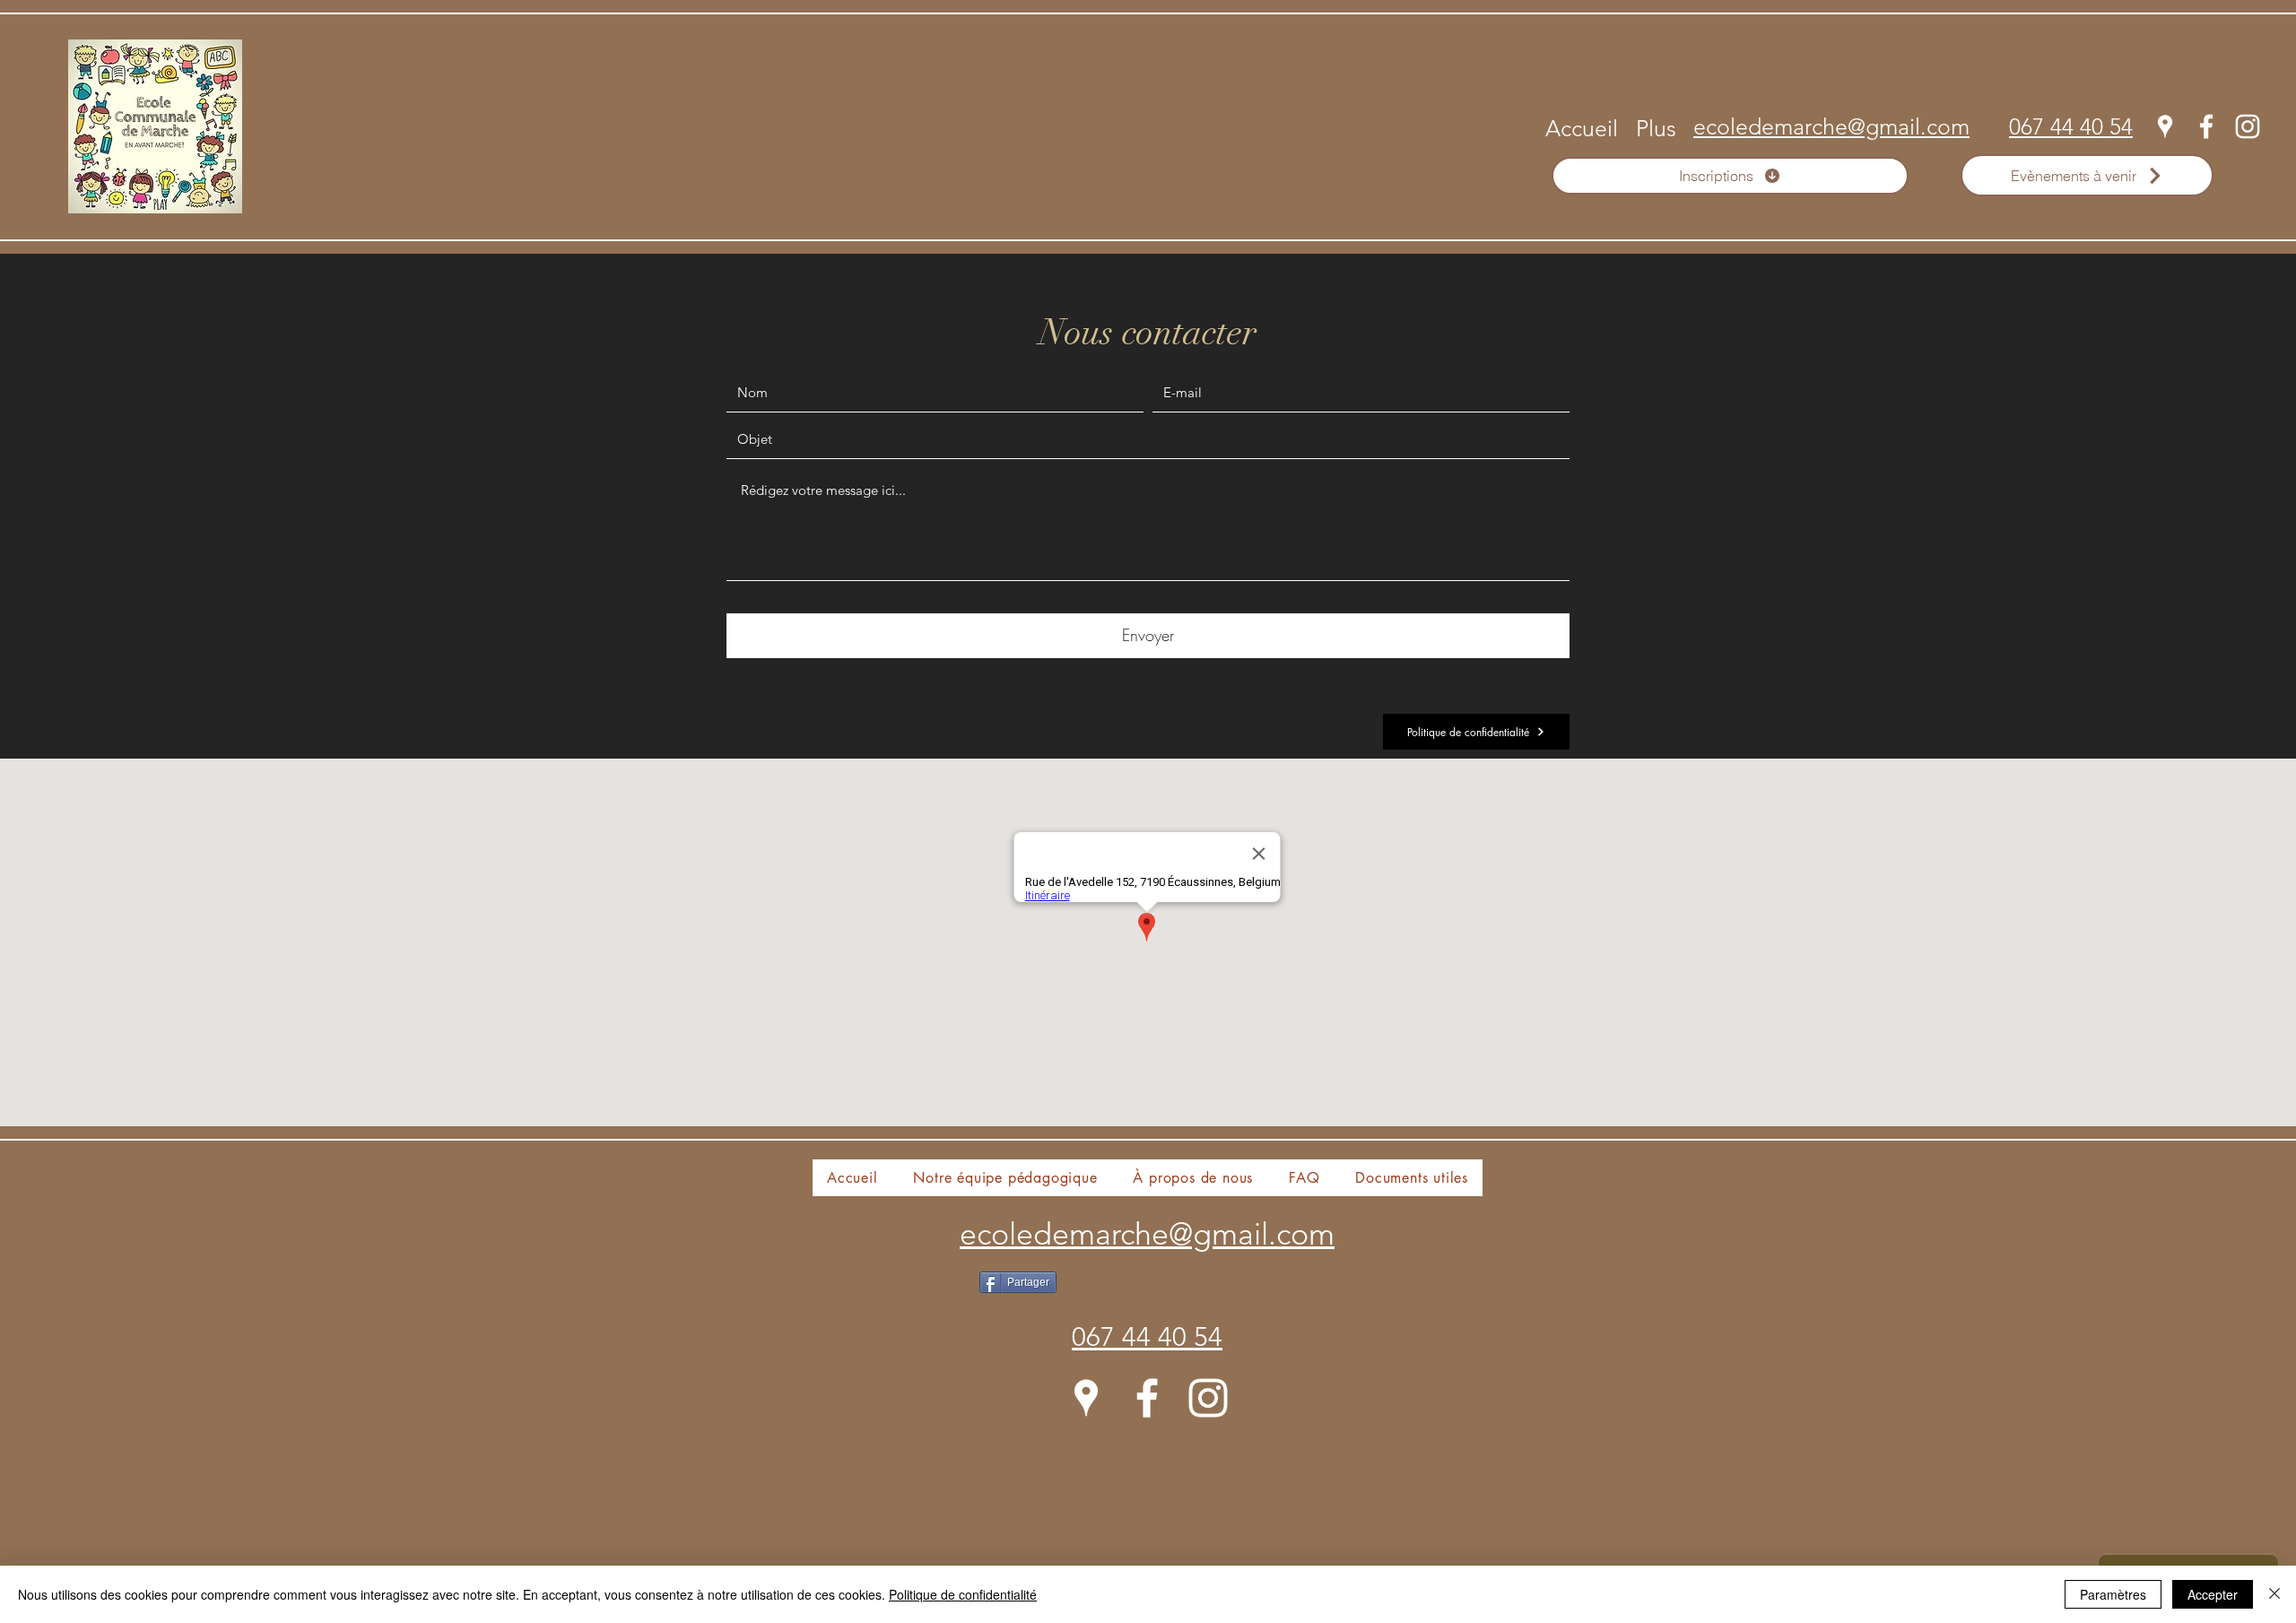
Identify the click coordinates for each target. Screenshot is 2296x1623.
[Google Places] (2165, 126)
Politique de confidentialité (963, 1594)
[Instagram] (2248, 126)
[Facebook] (2206, 126)
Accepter (2213, 1594)
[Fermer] (2274, 1594)
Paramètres (2113, 1594)
